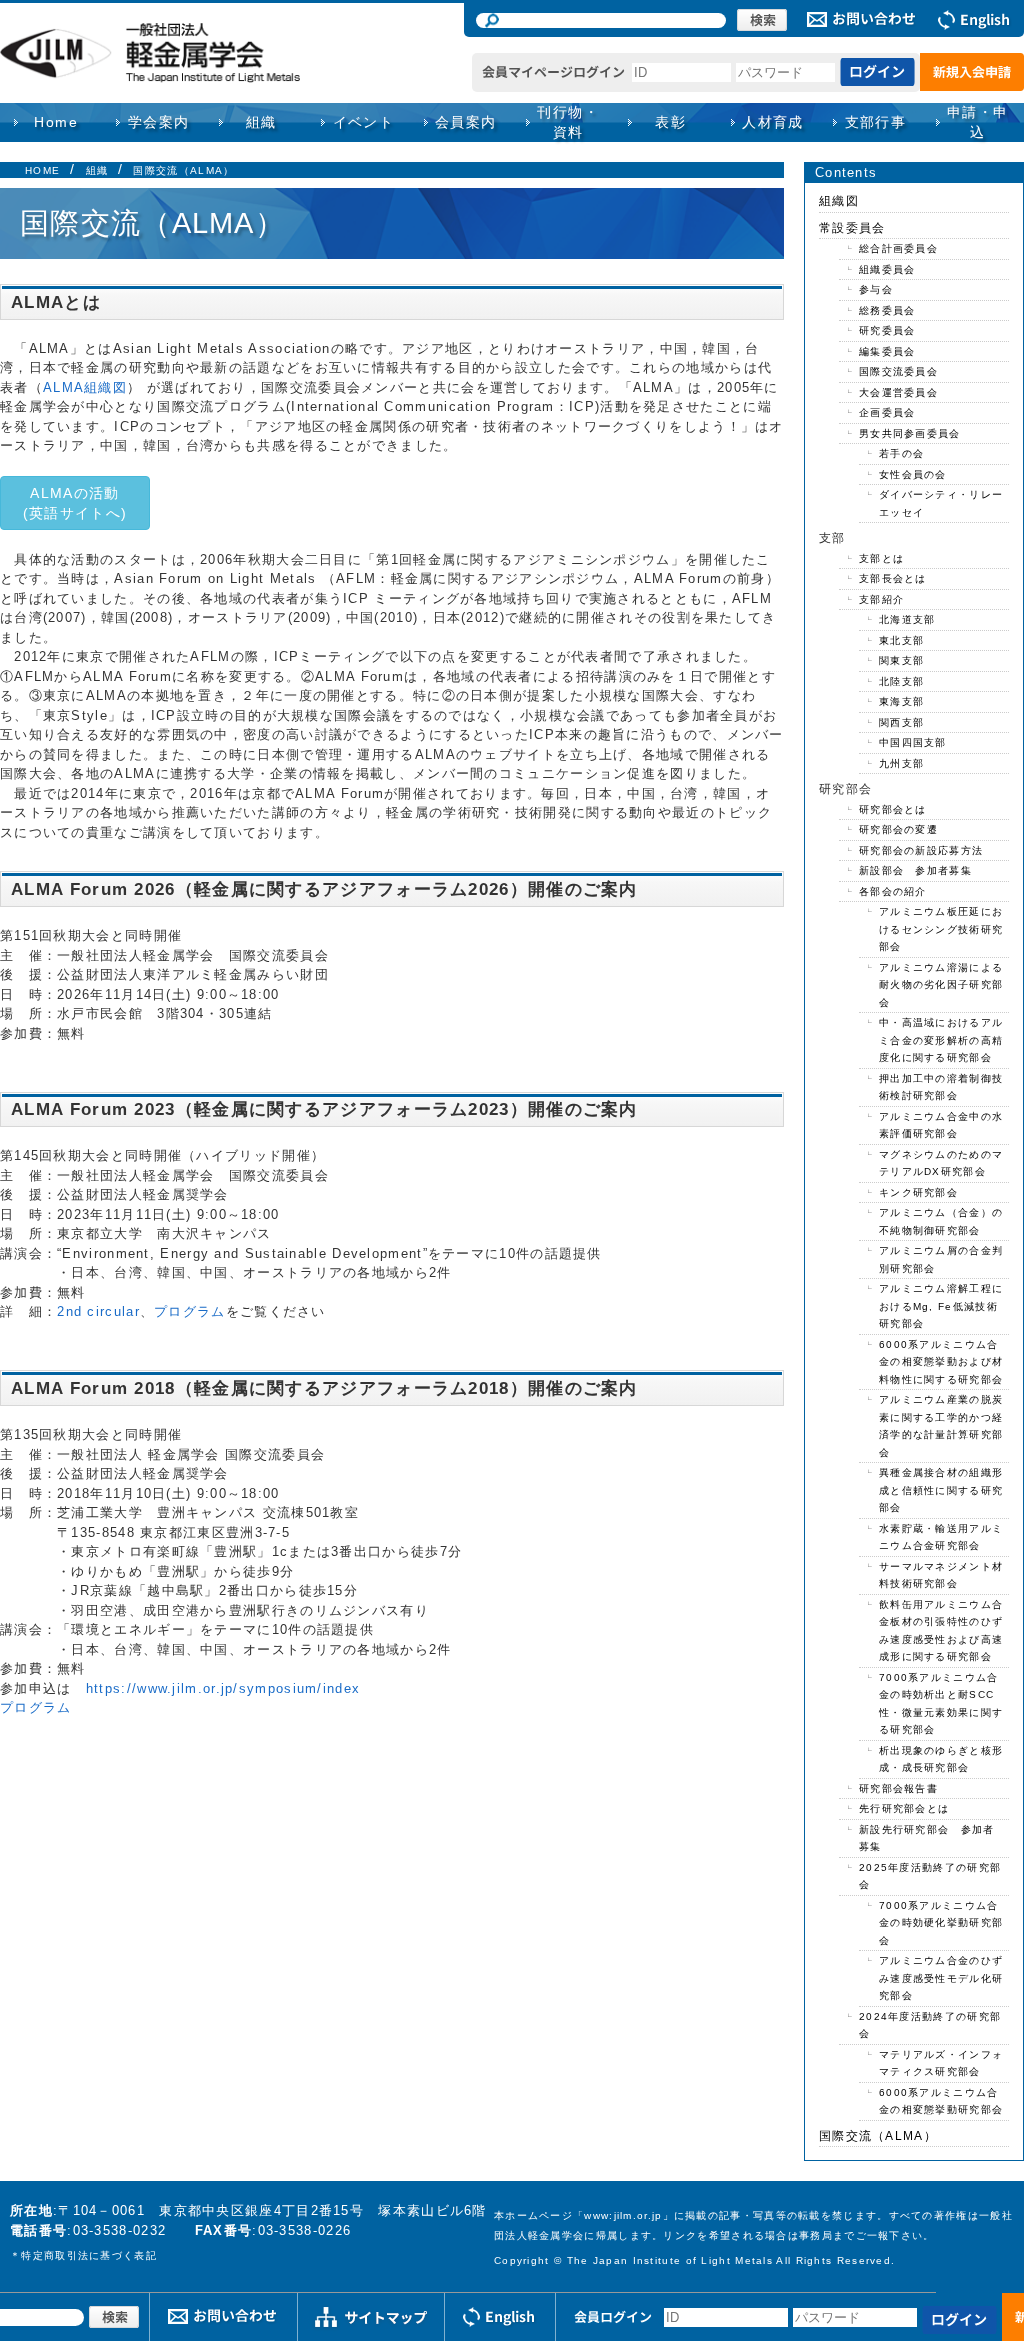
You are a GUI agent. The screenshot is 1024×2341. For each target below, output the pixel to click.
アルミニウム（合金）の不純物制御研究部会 (941, 1221)
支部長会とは (893, 578)
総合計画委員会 (898, 248)
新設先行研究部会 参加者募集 (927, 1838)
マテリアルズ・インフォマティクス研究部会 (941, 2063)
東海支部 (901, 701)
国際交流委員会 (898, 371)
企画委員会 (887, 412)
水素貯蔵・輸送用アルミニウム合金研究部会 (941, 1537)
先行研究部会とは (904, 1808)
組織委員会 (887, 269)
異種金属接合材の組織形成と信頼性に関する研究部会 (941, 1490)
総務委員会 (887, 310)
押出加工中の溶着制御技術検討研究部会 (941, 1087)
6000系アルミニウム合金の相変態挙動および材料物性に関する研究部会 (941, 1362)
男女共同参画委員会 (910, 433)
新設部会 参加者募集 (915, 870)
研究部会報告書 (898, 1788)
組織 (97, 170)
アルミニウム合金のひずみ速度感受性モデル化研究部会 (941, 1978)
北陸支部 (901, 681)
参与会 (876, 289)
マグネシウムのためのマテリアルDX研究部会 (941, 1163)
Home (56, 122)
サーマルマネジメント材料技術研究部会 (941, 1575)
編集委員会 (887, 351)
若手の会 (901, 453)
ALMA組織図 (85, 387)
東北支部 (901, 640)
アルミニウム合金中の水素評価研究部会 (941, 1125)
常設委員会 (852, 228)
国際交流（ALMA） (183, 170)
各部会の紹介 (893, 891)
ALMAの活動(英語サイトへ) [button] (75, 503)
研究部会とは (893, 809)
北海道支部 (907, 619)
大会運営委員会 (898, 392)
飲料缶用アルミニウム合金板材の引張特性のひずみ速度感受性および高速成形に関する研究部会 (941, 1631)
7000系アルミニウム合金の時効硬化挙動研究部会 (941, 1923)
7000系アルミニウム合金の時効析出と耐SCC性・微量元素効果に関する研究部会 (941, 1704)
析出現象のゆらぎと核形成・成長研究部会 (941, 1759)
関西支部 (901, 722)
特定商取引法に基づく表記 (89, 2255)
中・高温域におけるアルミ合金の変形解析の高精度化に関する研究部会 (941, 1040)
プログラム (190, 1311)
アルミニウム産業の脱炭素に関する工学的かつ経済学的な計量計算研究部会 (941, 1426)
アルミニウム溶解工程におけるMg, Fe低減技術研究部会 (941, 1306)
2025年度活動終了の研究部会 (930, 1876)
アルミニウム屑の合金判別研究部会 (941, 1259)
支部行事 (876, 122)
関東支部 (901, 660)
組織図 (839, 201)
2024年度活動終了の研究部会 (930, 2025)
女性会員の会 (913, 474)
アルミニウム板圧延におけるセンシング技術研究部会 (941, 929)
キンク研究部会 (918, 1192)
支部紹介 (881, 599)
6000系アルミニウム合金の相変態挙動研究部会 (941, 2101)
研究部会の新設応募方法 (921, 850)
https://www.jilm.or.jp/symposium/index (223, 1688)
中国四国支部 (913, 742)
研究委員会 (887, 330)
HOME (42, 170)
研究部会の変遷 (898, 829)
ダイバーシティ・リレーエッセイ (941, 503)
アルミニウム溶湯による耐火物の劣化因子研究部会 (941, 985)
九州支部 (901, 763)
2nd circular (98, 1311)
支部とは (881, 558)
